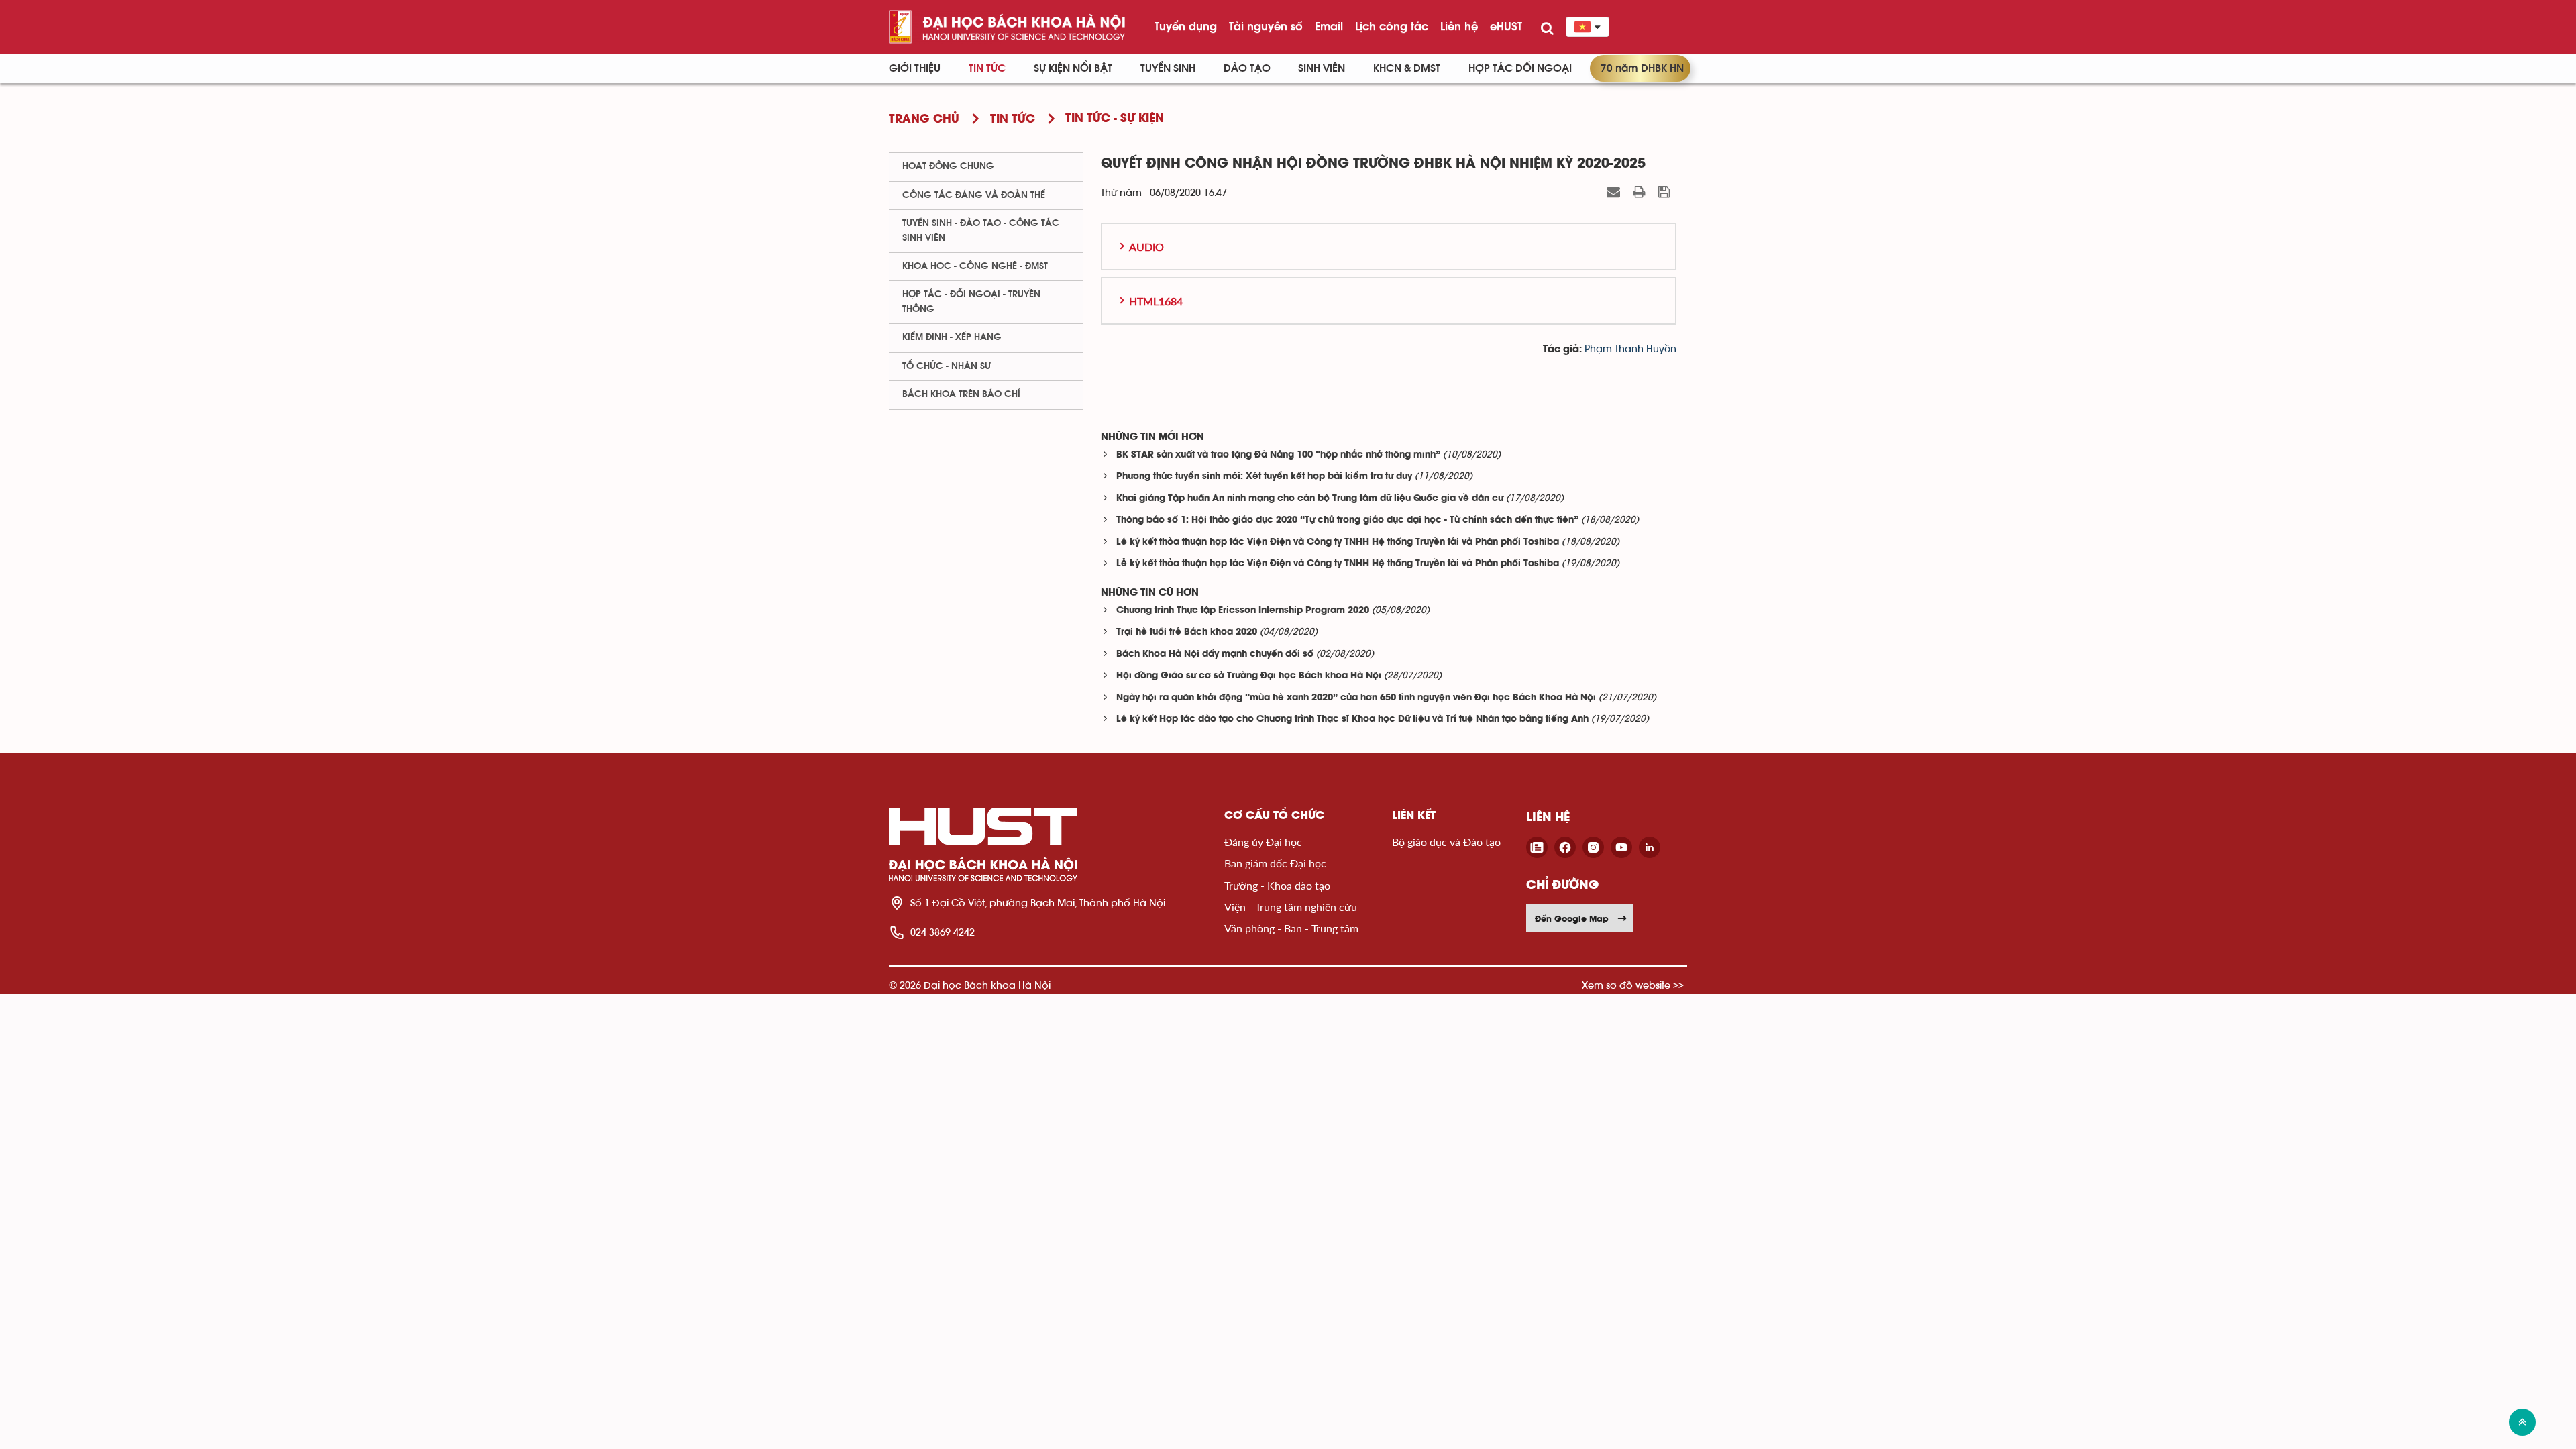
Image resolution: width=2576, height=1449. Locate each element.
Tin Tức (987, 68)
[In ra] (1641, 192)
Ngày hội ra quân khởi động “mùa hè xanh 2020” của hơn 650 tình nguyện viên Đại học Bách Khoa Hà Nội (1356, 698)
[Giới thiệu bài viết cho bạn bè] (1615, 192)
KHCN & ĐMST (1407, 68)
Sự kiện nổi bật (1073, 68)
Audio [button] (1146, 247)
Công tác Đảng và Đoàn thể (974, 195)
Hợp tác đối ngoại (1520, 68)
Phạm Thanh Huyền (1630, 349)
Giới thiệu (915, 68)
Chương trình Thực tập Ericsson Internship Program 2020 (1243, 611)
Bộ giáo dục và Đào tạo (1446, 842)
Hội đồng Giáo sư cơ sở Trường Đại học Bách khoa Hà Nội (1249, 676)
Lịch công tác (1392, 26)
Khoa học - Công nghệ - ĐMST (975, 266)
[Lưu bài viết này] (1666, 192)
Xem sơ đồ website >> (1633, 985)
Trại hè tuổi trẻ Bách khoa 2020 (1187, 632)
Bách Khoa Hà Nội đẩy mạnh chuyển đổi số (1215, 654)
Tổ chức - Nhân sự (947, 366)
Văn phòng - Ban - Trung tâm (1291, 928)
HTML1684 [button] (1156, 301)
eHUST (1506, 26)
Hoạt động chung (948, 166)
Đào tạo (1247, 68)
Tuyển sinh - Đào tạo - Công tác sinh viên (981, 230)
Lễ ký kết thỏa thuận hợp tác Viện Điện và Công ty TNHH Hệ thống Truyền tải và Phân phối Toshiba (1338, 542)
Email (1329, 26)
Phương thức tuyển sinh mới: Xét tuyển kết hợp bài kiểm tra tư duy (1264, 477)
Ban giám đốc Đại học (1275, 863)
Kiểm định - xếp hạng (952, 337)
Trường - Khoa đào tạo (1277, 885)
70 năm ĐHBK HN (1642, 68)
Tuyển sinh (1168, 68)
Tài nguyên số (1266, 26)
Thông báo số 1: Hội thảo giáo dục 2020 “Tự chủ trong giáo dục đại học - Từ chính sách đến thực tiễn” (1347, 520)
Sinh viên (1322, 68)
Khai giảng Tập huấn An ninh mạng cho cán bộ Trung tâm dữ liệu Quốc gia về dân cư (1310, 499)
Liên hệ (1459, 26)
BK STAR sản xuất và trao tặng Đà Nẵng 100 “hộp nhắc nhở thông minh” (1278, 455)
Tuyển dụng (1186, 26)
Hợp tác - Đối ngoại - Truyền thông (971, 302)
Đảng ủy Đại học (1263, 842)
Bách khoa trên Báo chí (961, 394)
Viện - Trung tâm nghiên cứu (1291, 907)
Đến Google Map (1572, 918)
